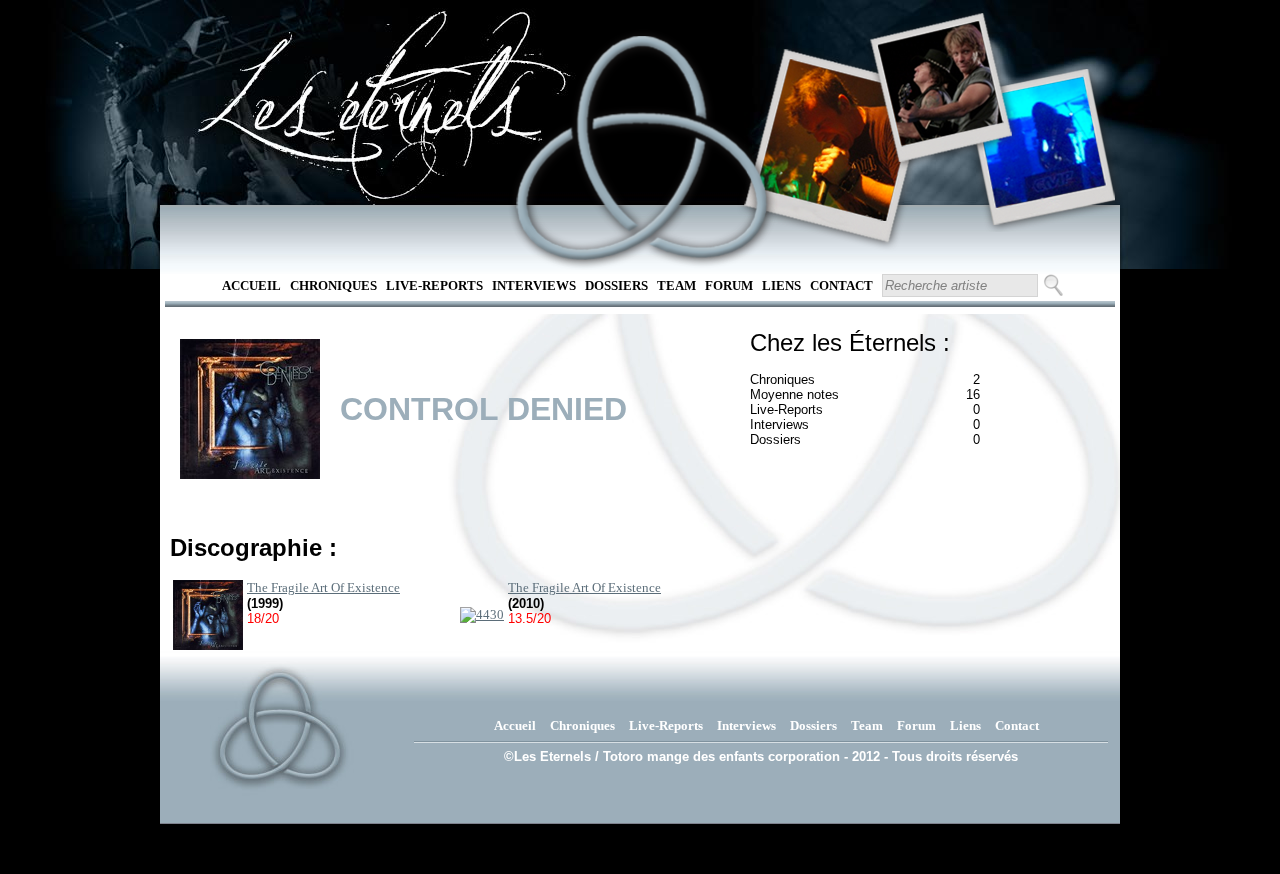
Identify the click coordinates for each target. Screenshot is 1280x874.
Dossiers (616, 285)
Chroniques (333, 285)
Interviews (534, 285)
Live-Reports (434, 285)
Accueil (251, 285)
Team (676, 285)
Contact (841, 285)
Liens (781, 285)
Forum (729, 285)
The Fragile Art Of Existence (323, 587)
